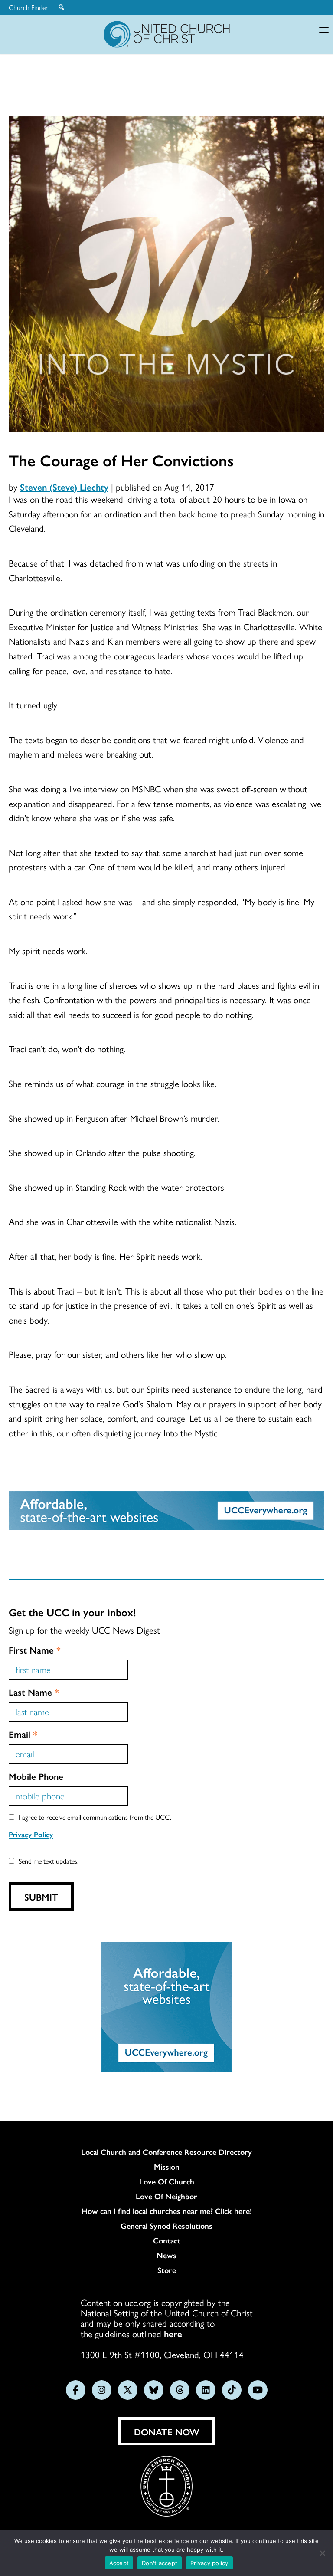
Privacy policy (209, 2563)
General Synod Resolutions (166, 2226)
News (166, 2255)
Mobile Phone (36, 1776)
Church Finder (28, 7)
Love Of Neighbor (166, 2196)
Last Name (34, 1692)
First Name (35, 1650)
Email (23, 1734)
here (173, 2333)
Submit (41, 1897)
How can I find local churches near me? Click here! (167, 2211)
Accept (119, 2563)
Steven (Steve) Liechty (64, 487)
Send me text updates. (49, 1861)
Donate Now (167, 2431)
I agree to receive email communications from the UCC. (95, 1817)
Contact (167, 2240)
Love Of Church (167, 2181)
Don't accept (160, 2563)
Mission (167, 2167)
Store (167, 2270)
